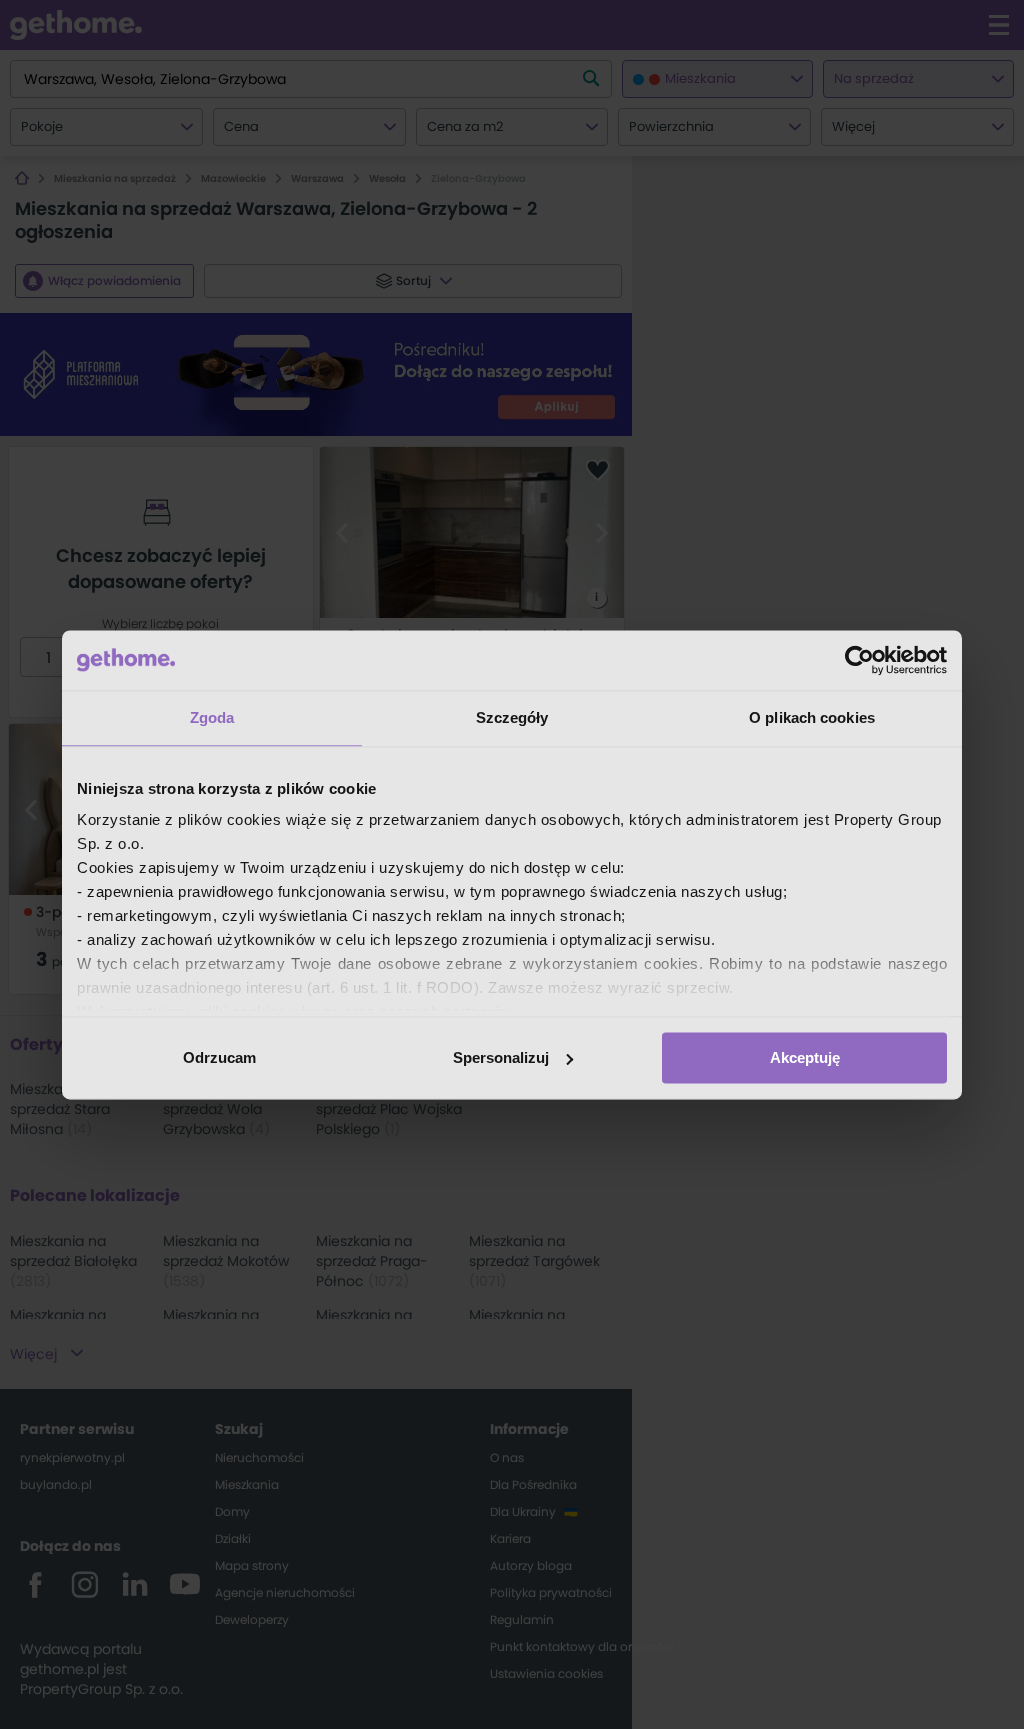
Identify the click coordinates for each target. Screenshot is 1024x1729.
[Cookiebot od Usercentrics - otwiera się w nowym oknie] (859, 660)
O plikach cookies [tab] (812, 717)
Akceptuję (805, 1057)
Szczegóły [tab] (512, 717)
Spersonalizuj (501, 1057)
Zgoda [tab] (212, 717)
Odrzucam (219, 1057)
